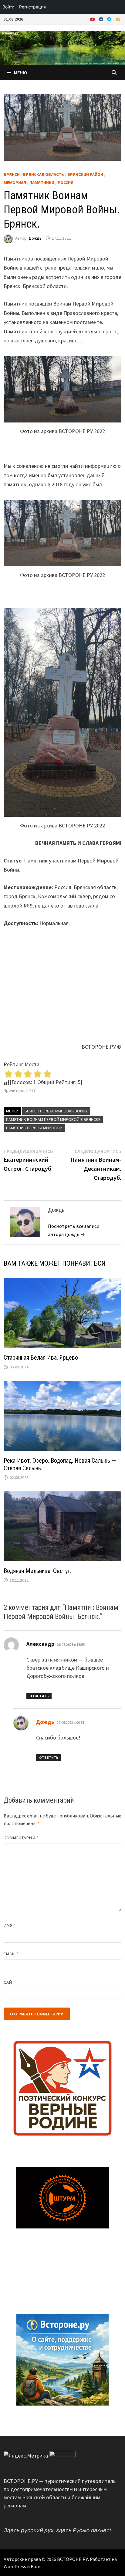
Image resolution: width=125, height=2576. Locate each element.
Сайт (9, 1982)
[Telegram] (110, 19)
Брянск (12, 174)
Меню (21, 73)
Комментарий (21, 1838)
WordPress (15, 2566)
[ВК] (102, 19)
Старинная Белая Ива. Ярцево (41, 1358)
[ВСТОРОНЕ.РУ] (62, 47)
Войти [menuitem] (8, 7)
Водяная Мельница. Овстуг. (37, 1571)
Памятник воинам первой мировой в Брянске (53, 1119)
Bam (35, 2566)
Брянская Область (44, 174)
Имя (10, 1925)
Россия (66, 183)
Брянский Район (85, 174)
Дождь (35, 238)
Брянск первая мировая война (56, 1111)
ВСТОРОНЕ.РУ (73, 2559)
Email (11, 1954)
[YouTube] (93, 19)
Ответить (39, 1696)
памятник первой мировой (34, 1128)
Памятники (42, 183)
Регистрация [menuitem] (32, 7)
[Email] (118, 19)
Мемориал (15, 183)
